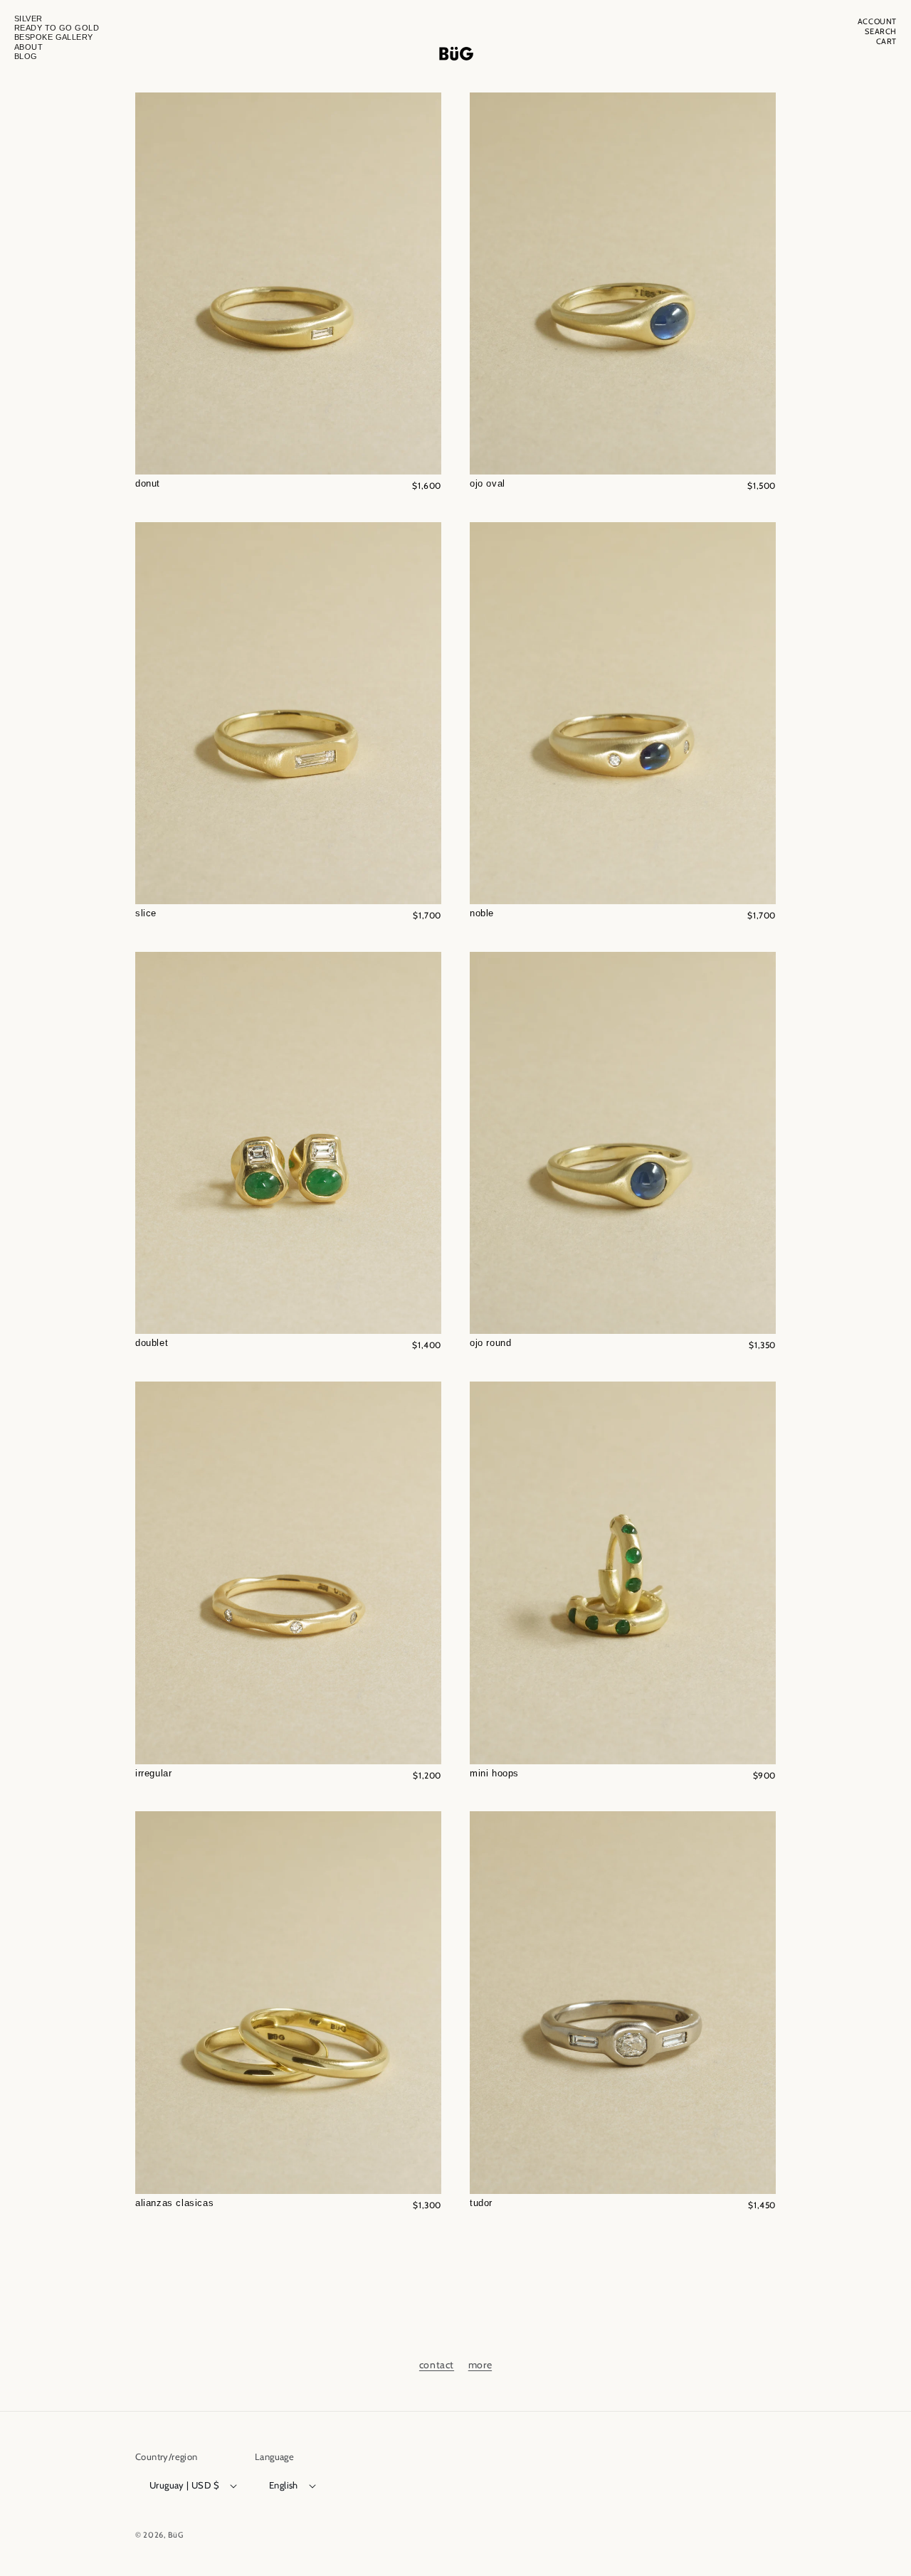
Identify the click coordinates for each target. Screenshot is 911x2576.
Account (877, 22)
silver (28, 18)
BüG (176, 2535)
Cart (886, 42)
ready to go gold (57, 28)
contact (437, 2365)
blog (26, 56)
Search (881, 32)
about (28, 47)
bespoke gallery (54, 37)
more (480, 2365)
